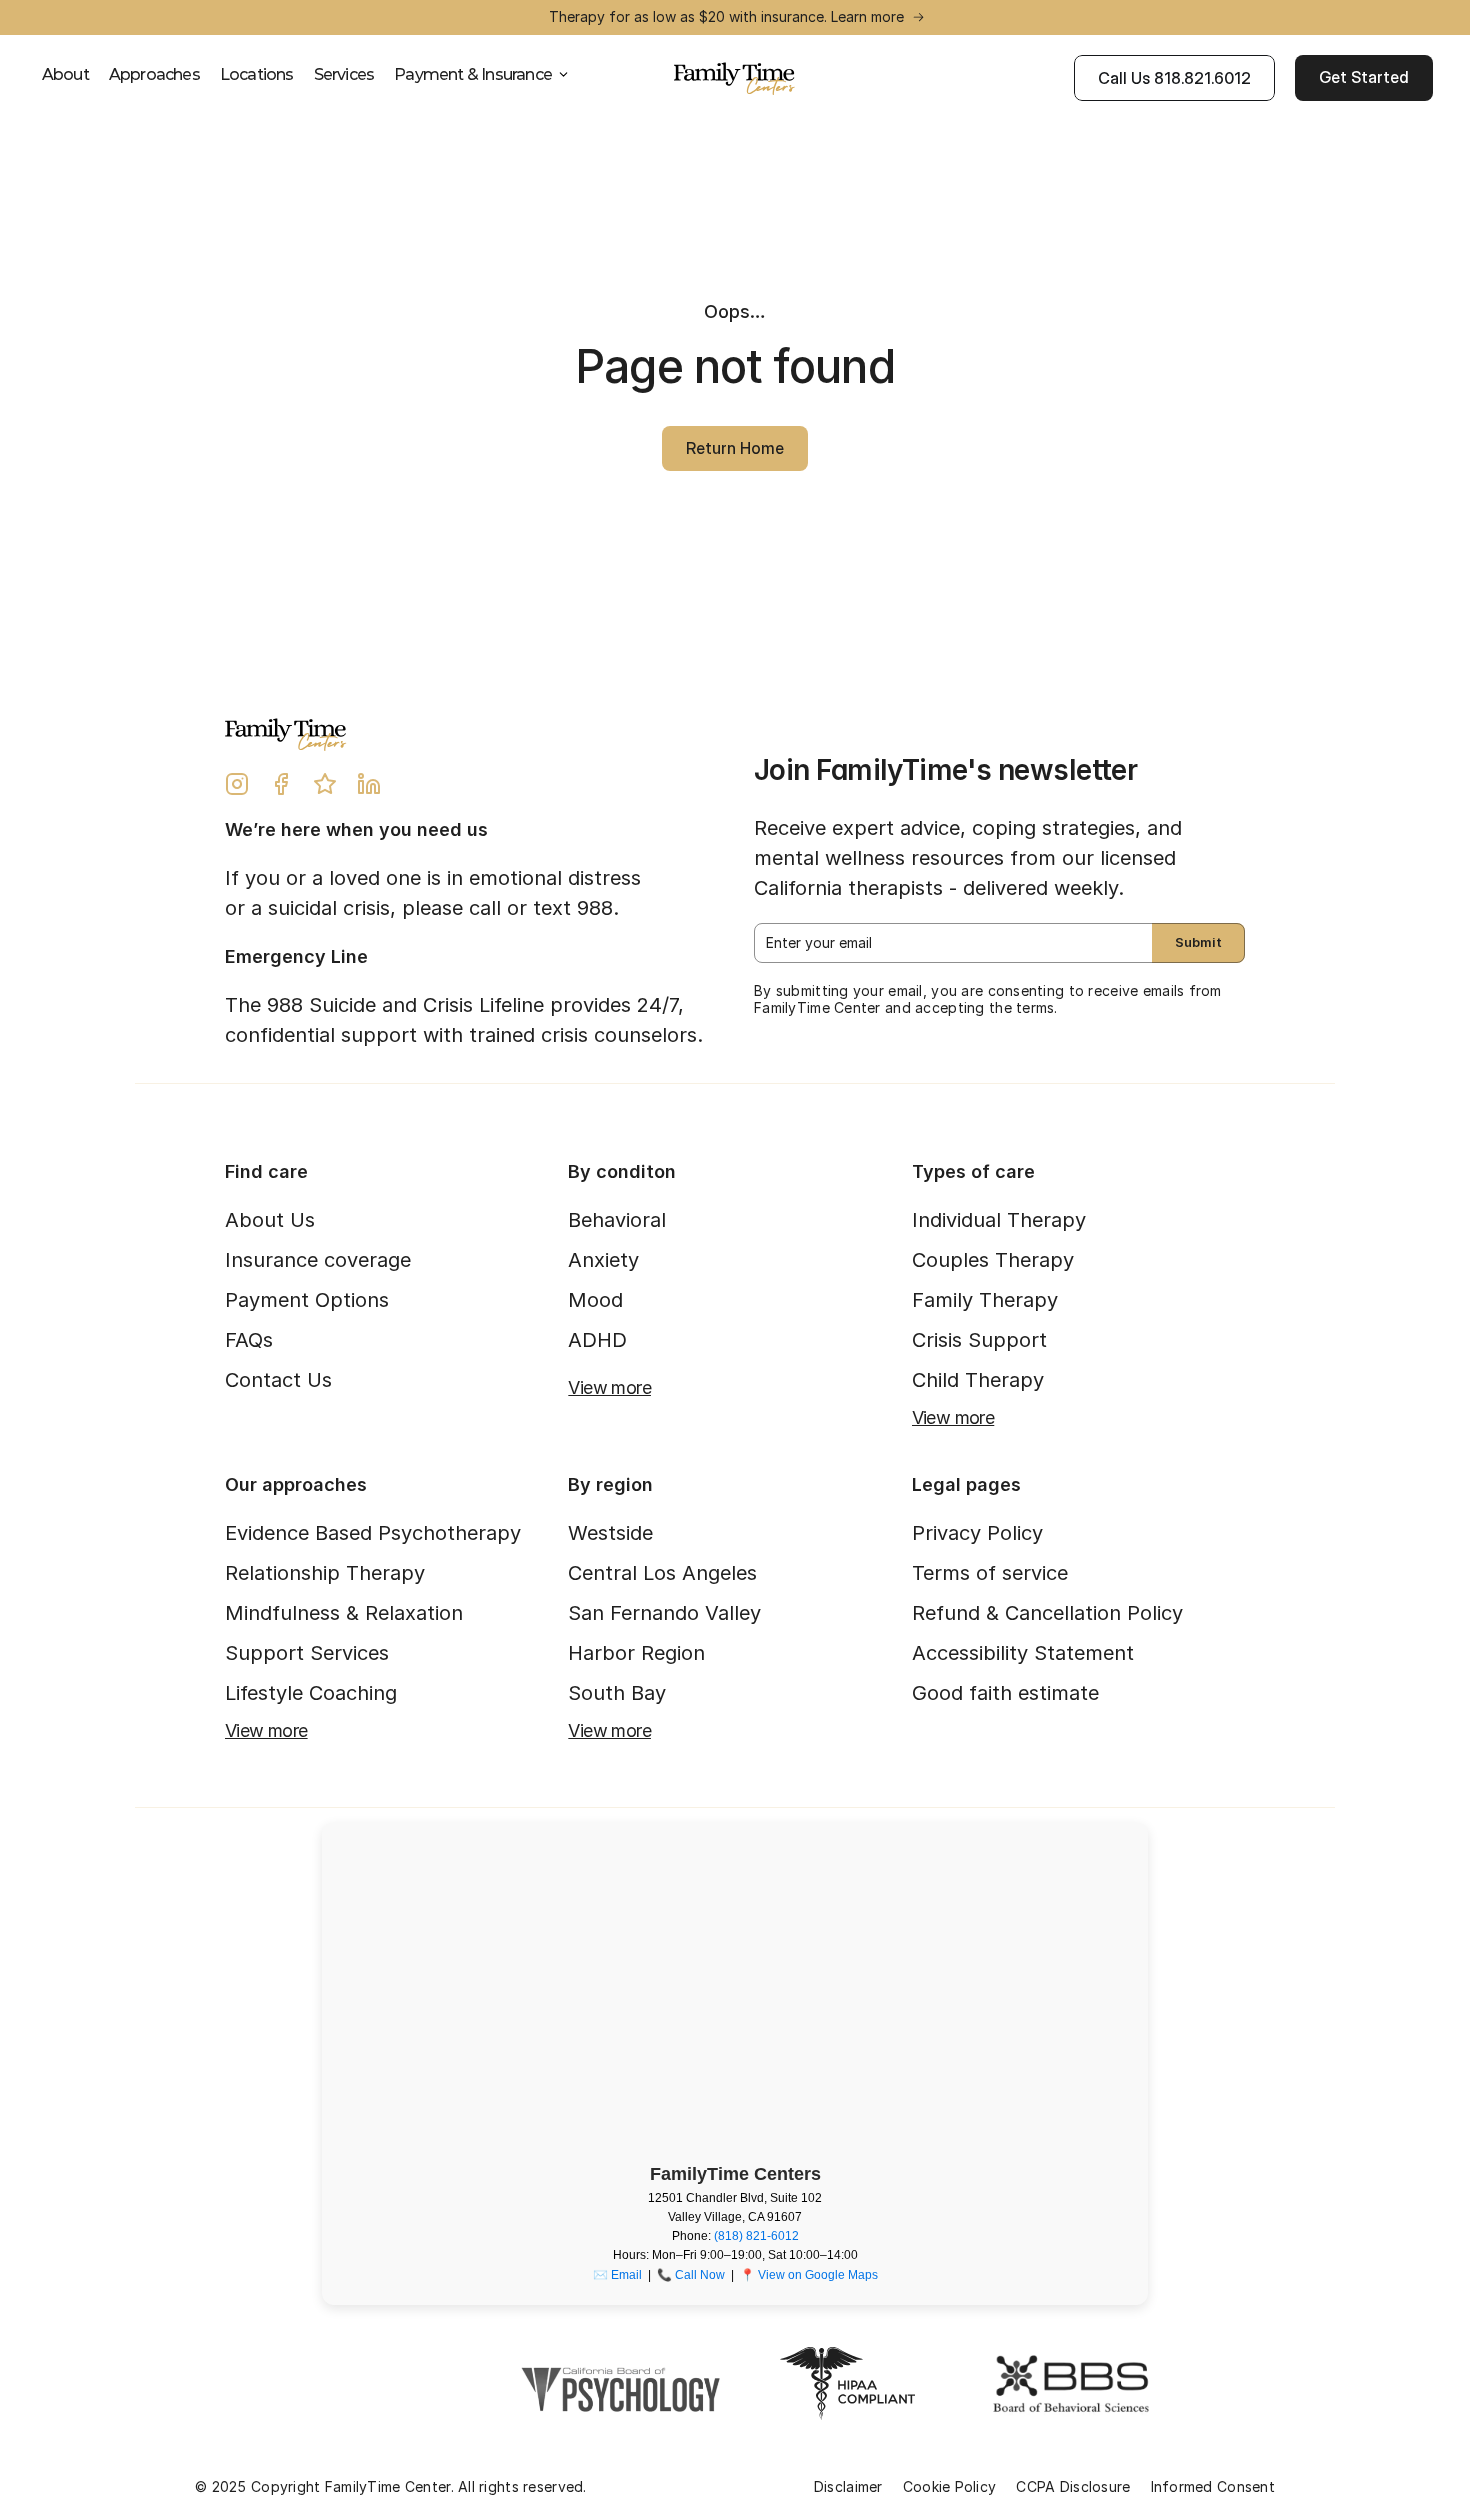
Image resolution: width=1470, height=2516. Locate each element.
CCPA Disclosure (1073, 2486)
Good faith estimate (1005, 1693)
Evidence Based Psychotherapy (373, 1533)
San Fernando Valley (664, 1613)
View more (609, 1387)
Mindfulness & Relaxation (344, 1613)
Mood (595, 1300)
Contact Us (278, 1380)
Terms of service (990, 1573)
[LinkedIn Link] (369, 784)
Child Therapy (978, 1380)
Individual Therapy (999, 1220)
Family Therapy (985, 1300)
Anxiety (603, 1260)
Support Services (307, 1653)
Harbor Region (636, 1653)
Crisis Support (979, 1340)
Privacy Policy (977, 1533)
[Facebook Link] (281, 784)
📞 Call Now (691, 2275)
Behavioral (617, 1220)
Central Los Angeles (662, 1573)
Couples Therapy (993, 1260)
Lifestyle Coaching (311, 1693)
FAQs (249, 1340)
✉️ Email (617, 2275)
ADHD (597, 1340)
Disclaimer (848, 2486)
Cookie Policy (950, 2486)
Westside (610, 1533)
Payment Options (307, 1300)
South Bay (617, 1693)
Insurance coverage (318, 1260)
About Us (270, 1220)
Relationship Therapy (325, 1573)
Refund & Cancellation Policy (1047, 1613)
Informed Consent (1213, 2486)
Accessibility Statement (1023, 1653)
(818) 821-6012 (756, 2236)
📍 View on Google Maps (809, 2275)
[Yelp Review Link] (325, 784)
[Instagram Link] (237, 784)
